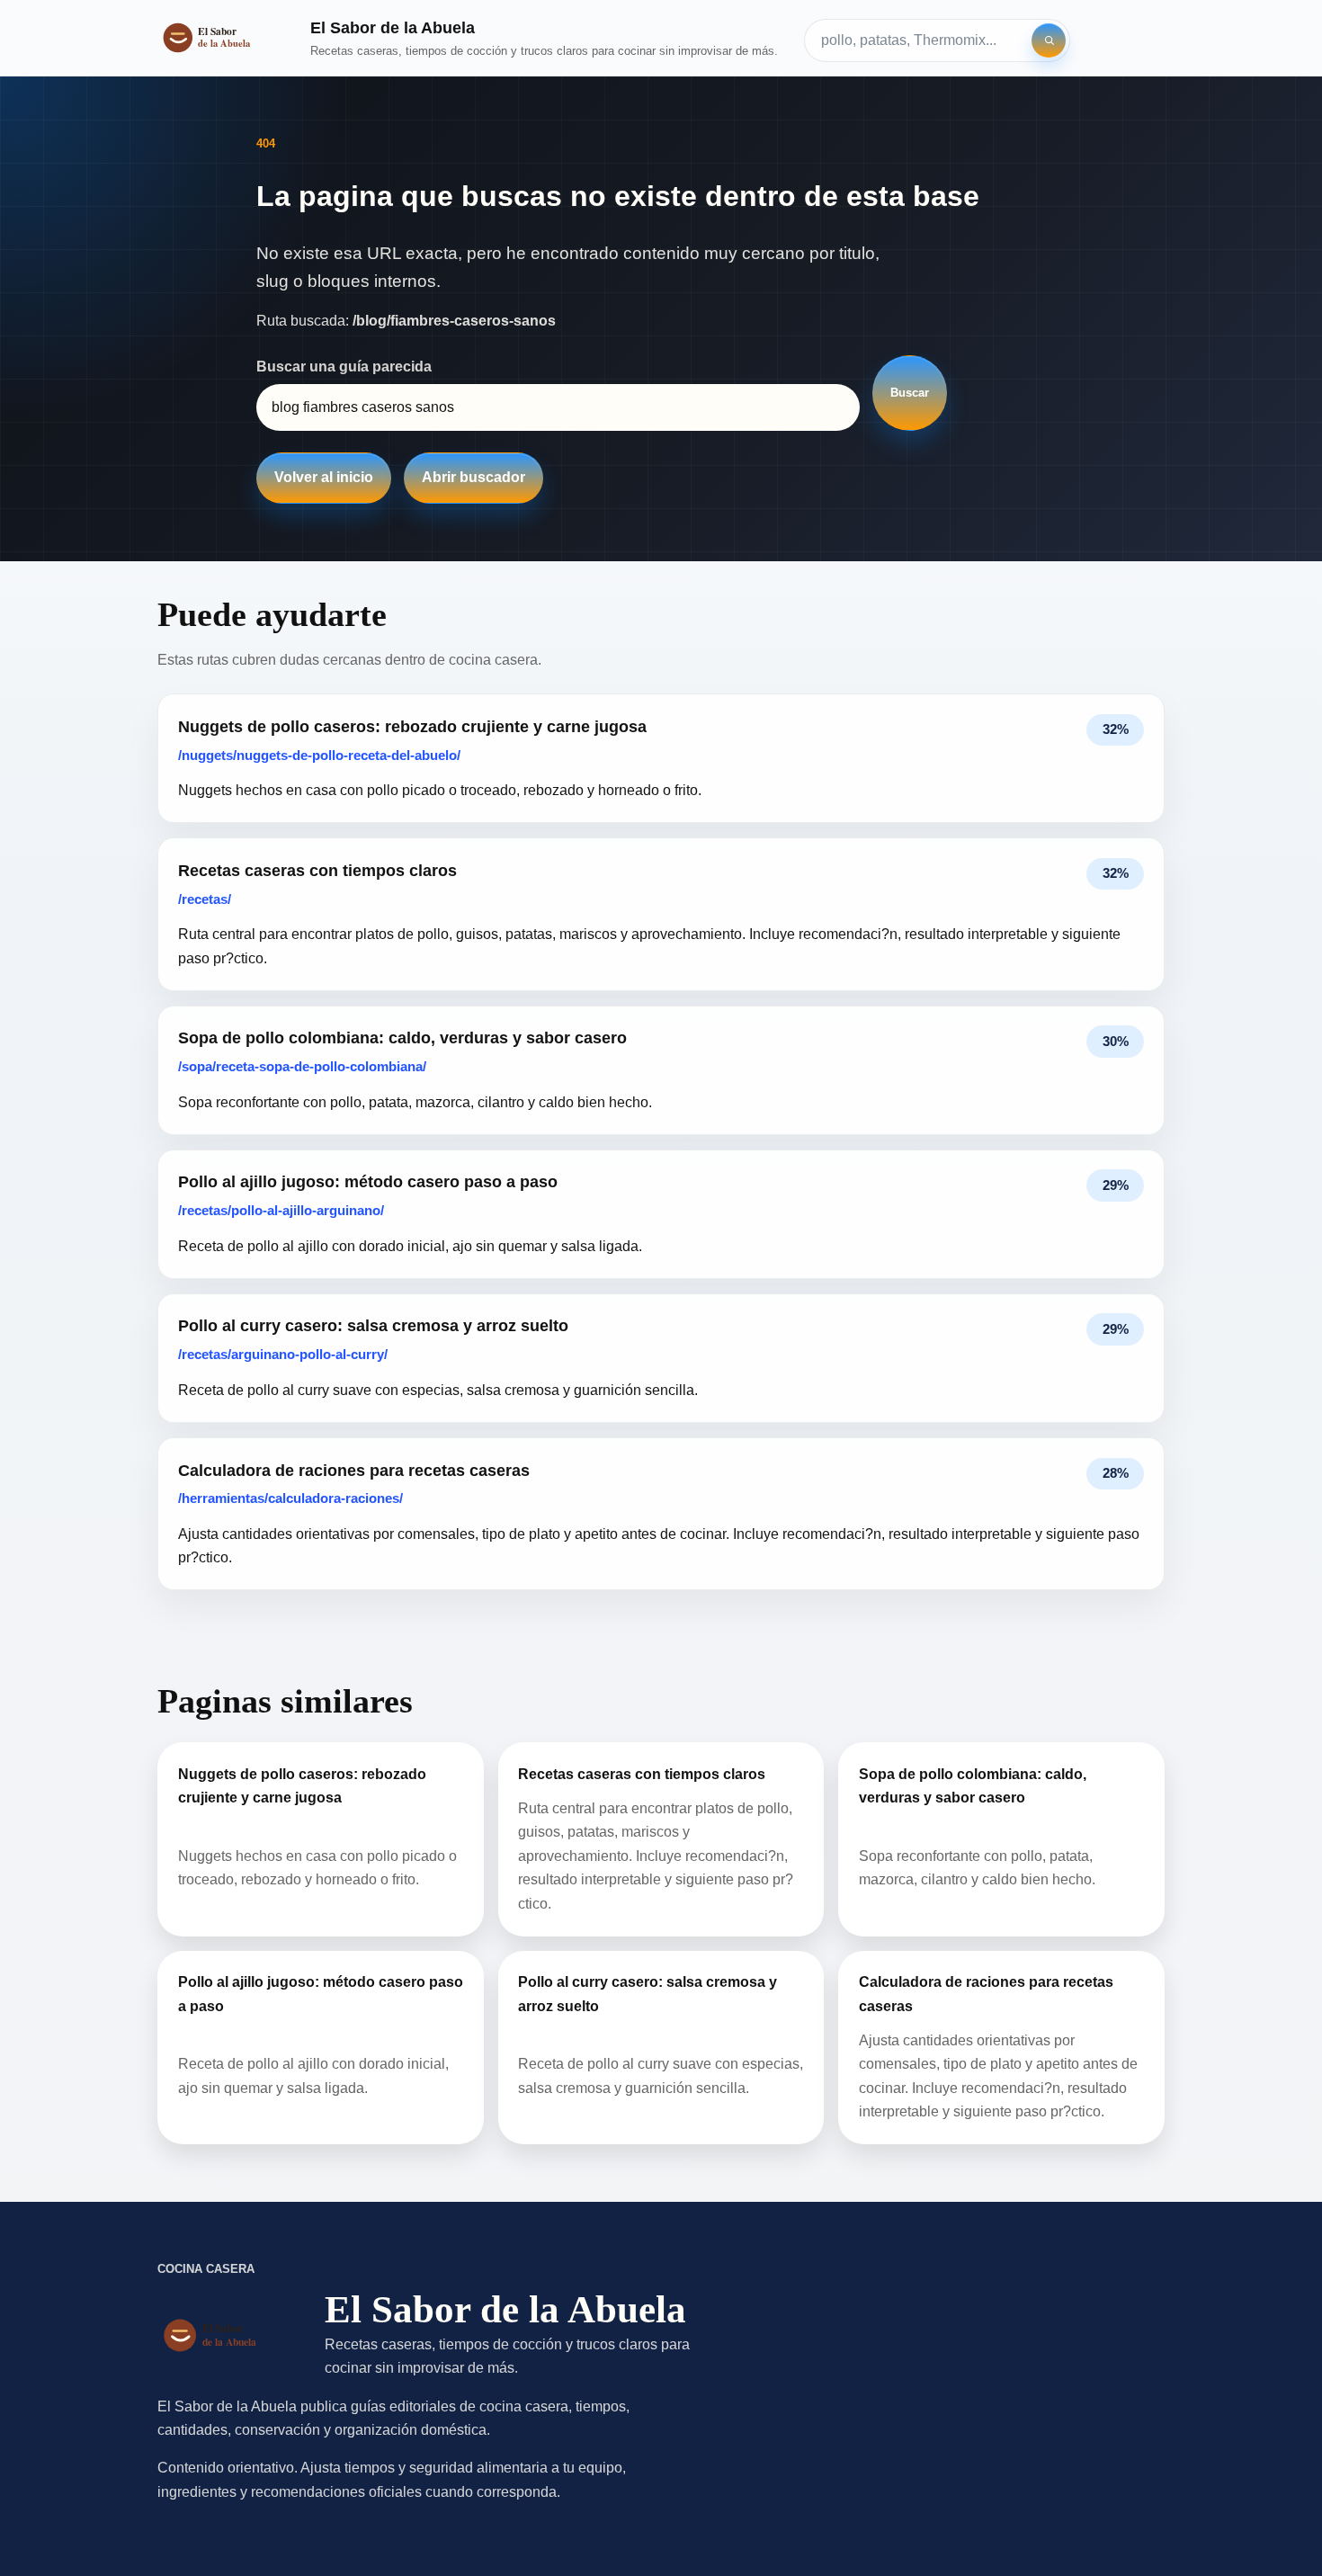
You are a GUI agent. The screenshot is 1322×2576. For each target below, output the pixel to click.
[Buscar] (1049, 40)
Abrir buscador (473, 477)
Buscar (910, 393)
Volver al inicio (324, 477)
